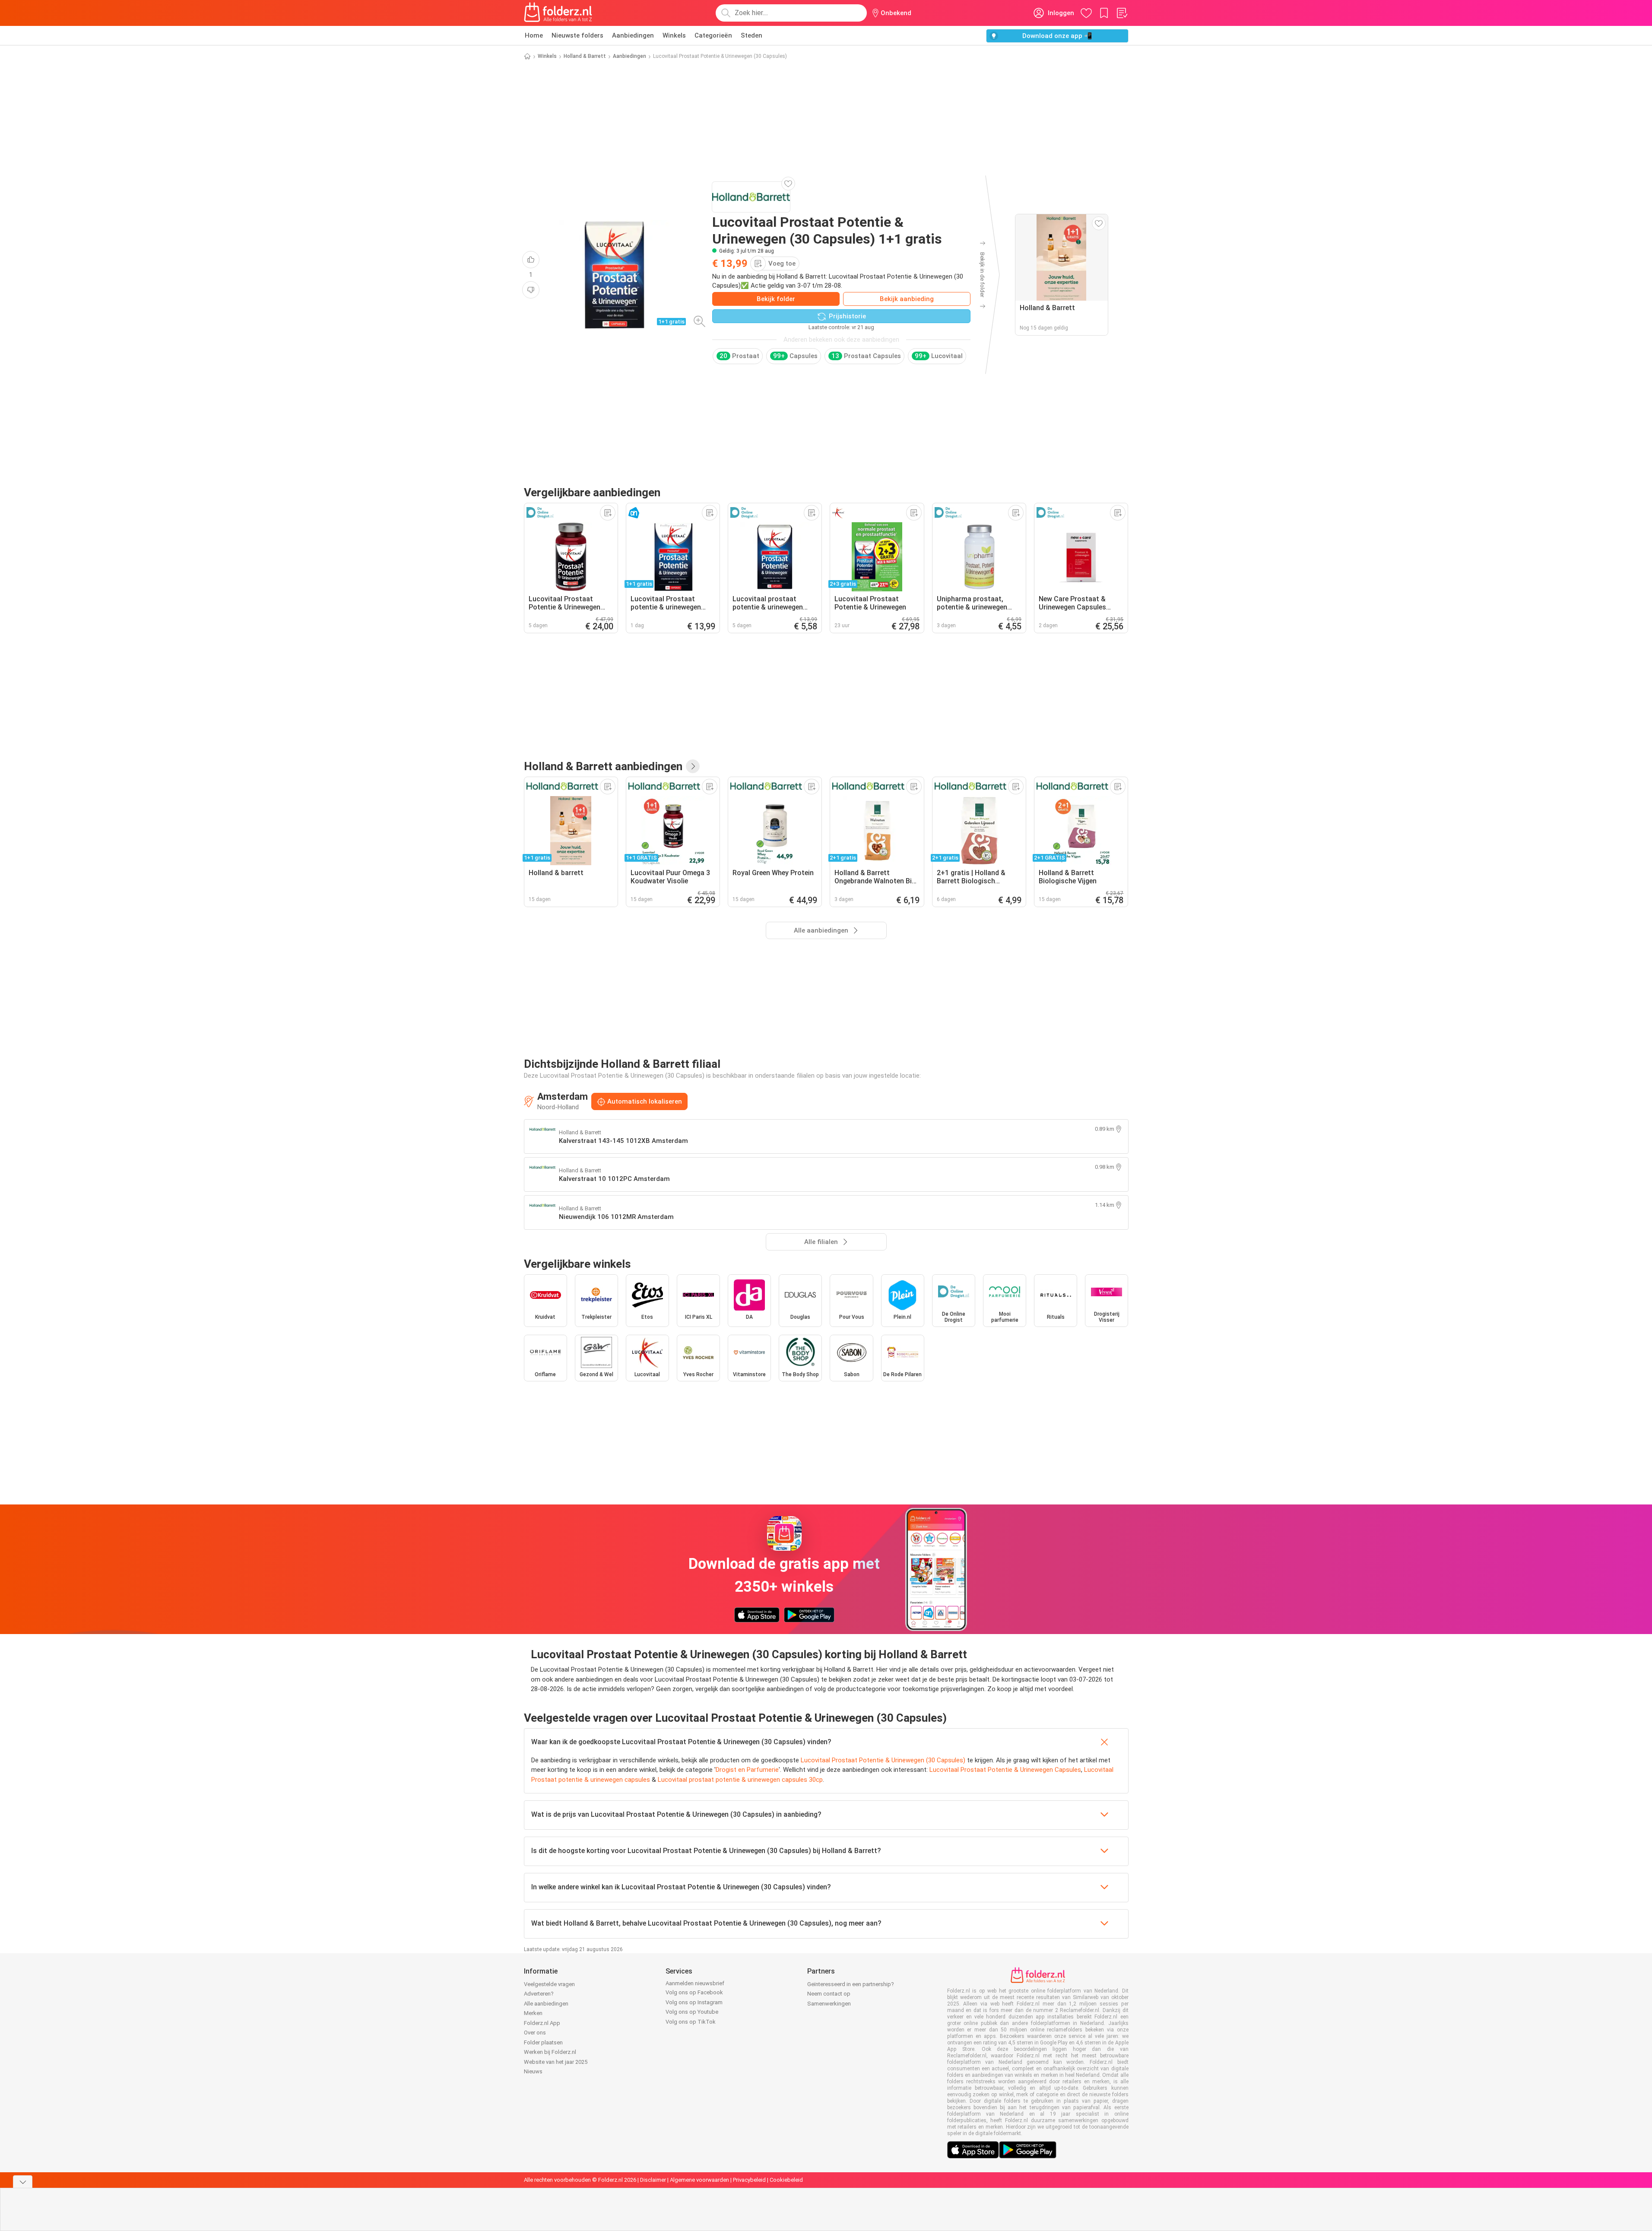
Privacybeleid (749, 2180)
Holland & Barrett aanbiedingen (603, 766)
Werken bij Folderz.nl (550, 2052)
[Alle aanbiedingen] (693, 766)
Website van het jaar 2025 (556, 2062)
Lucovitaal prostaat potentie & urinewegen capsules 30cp (740, 1780)
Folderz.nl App (542, 2023)
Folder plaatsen (543, 2042)
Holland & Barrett (585, 56)
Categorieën (713, 35)
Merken (533, 2013)
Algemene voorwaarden (699, 2180)
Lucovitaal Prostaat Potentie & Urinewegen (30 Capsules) (883, 1760)
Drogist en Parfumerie (747, 1770)
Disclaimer (653, 2180)
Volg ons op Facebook (694, 1992)
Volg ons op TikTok (691, 2022)
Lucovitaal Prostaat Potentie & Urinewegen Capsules (1005, 1770)
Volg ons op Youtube (692, 2012)
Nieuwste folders (577, 35)
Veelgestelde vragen (549, 1984)
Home (534, 35)
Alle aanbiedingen (546, 2004)
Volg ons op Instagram (694, 2002)
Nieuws (533, 2071)
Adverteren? (539, 1994)
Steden (751, 35)
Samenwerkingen (829, 2004)
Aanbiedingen (633, 35)
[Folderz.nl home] (558, 13)
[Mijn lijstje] (1122, 13)
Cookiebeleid (786, 2180)
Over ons (535, 2033)
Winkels (674, 35)
